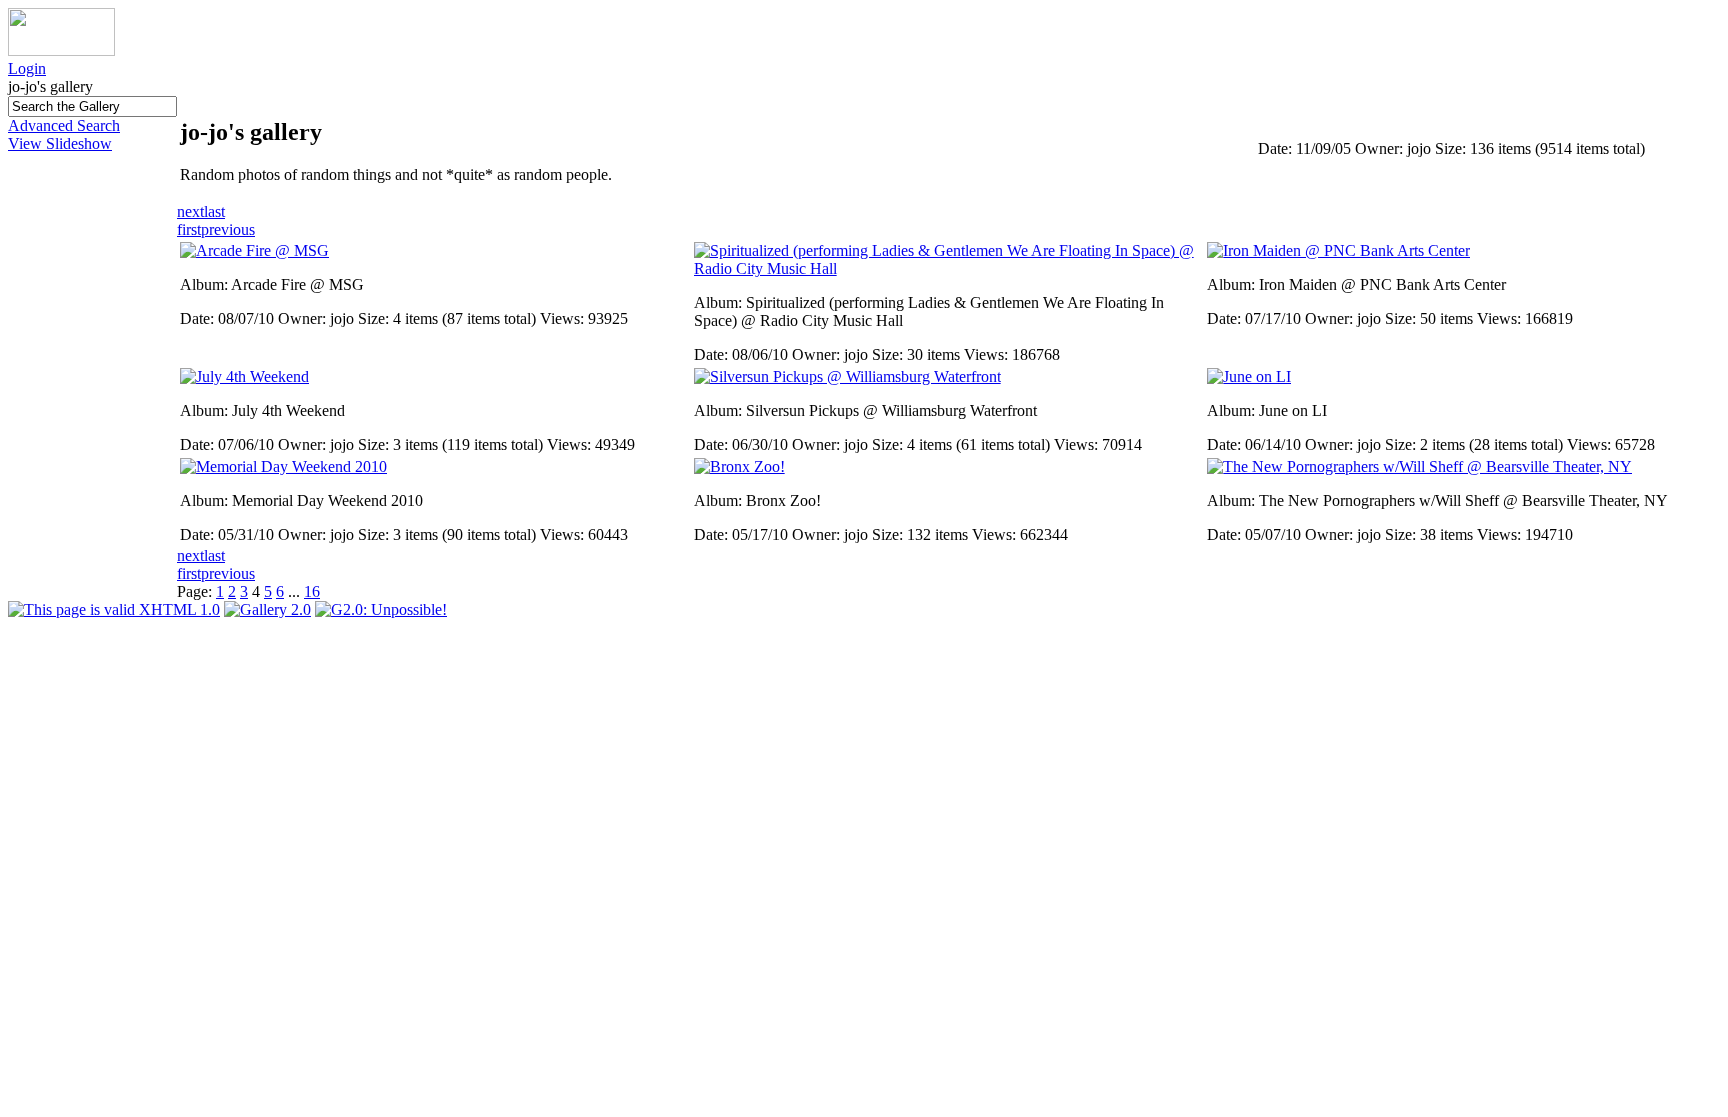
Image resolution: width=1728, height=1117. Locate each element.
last (214, 211)
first (189, 229)
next (190, 211)
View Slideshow (60, 143)
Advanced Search (64, 125)
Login (27, 68)
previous (228, 229)
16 (312, 591)
